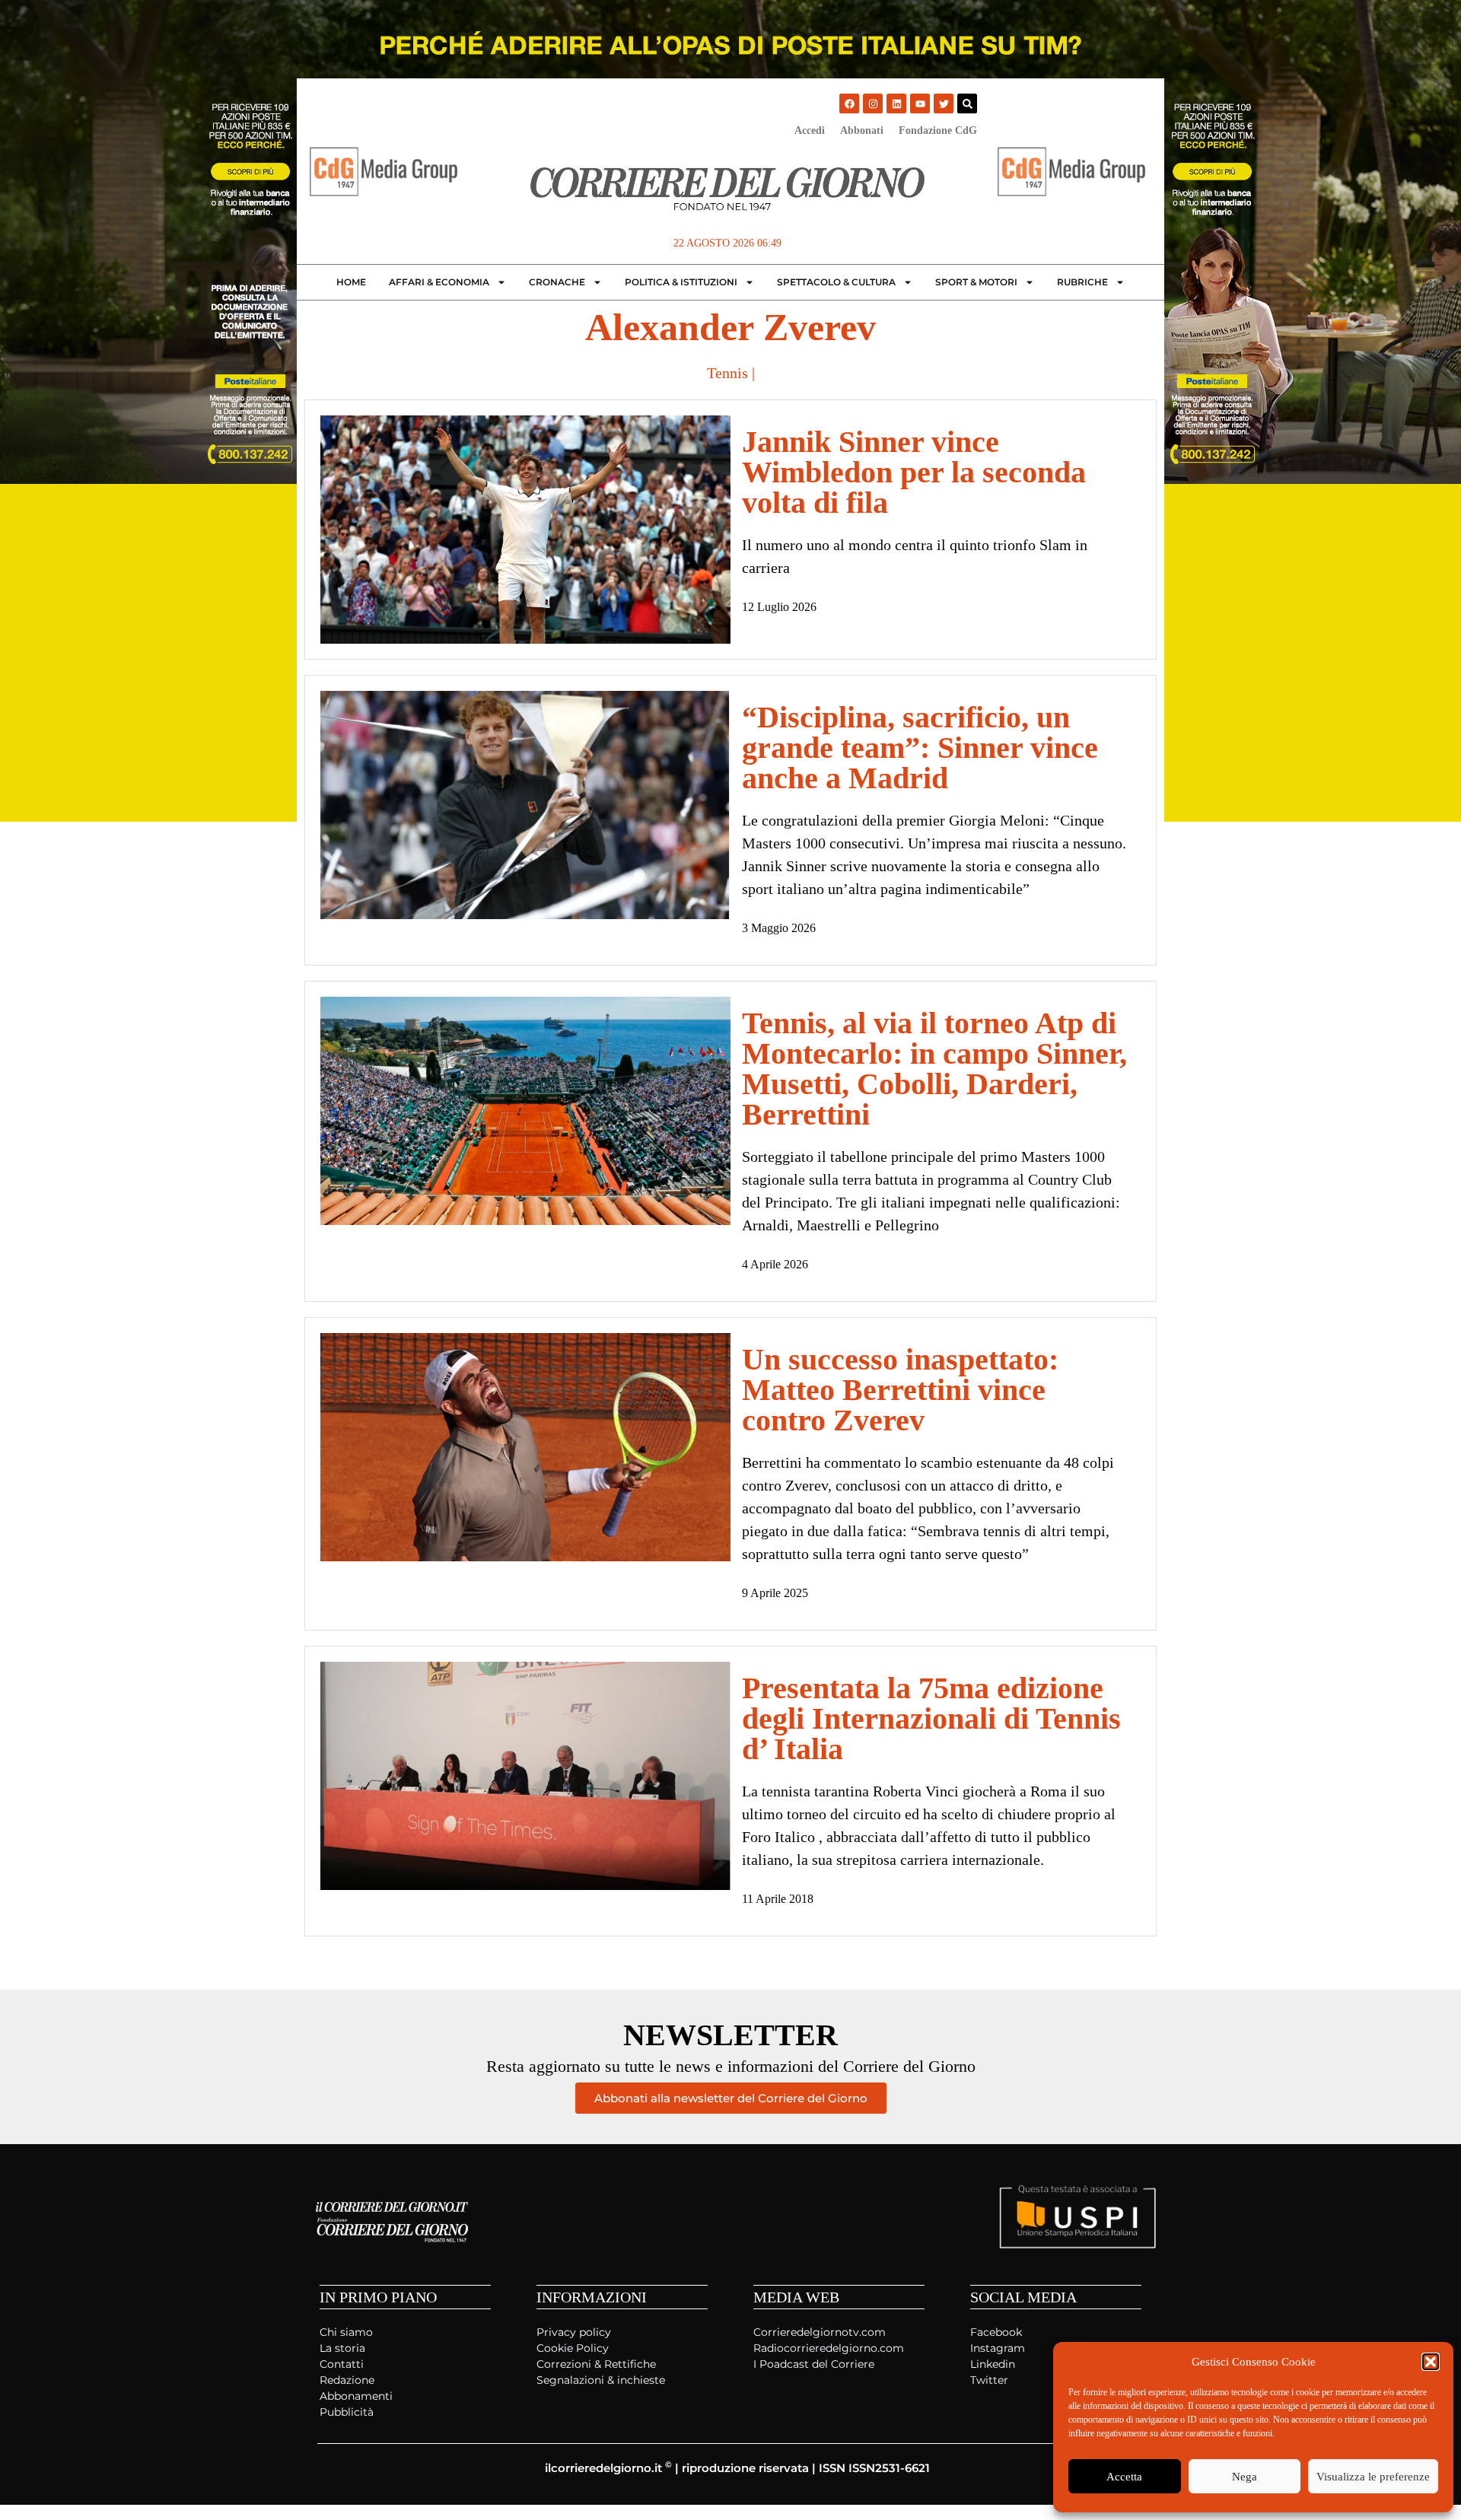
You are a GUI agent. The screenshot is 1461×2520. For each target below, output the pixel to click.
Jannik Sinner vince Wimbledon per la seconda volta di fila (914, 472)
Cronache (557, 282)
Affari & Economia (439, 282)
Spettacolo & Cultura (836, 282)
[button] (1431, 2362)
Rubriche (1082, 282)
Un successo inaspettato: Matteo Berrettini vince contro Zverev (900, 1390)
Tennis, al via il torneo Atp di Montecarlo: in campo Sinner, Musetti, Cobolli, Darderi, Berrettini (934, 1069)
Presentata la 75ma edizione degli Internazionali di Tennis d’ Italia (931, 1718)
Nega (1245, 2477)
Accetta (1124, 2477)
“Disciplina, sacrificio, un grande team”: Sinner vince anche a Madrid (920, 748)
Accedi (810, 130)
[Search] (967, 103)
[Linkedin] (896, 103)
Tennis (727, 373)
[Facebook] (849, 103)
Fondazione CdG (938, 130)
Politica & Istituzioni (681, 282)
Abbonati (862, 130)
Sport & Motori (976, 282)
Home (351, 282)
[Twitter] (944, 103)
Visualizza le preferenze (1373, 2477)
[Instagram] (873, 103)
